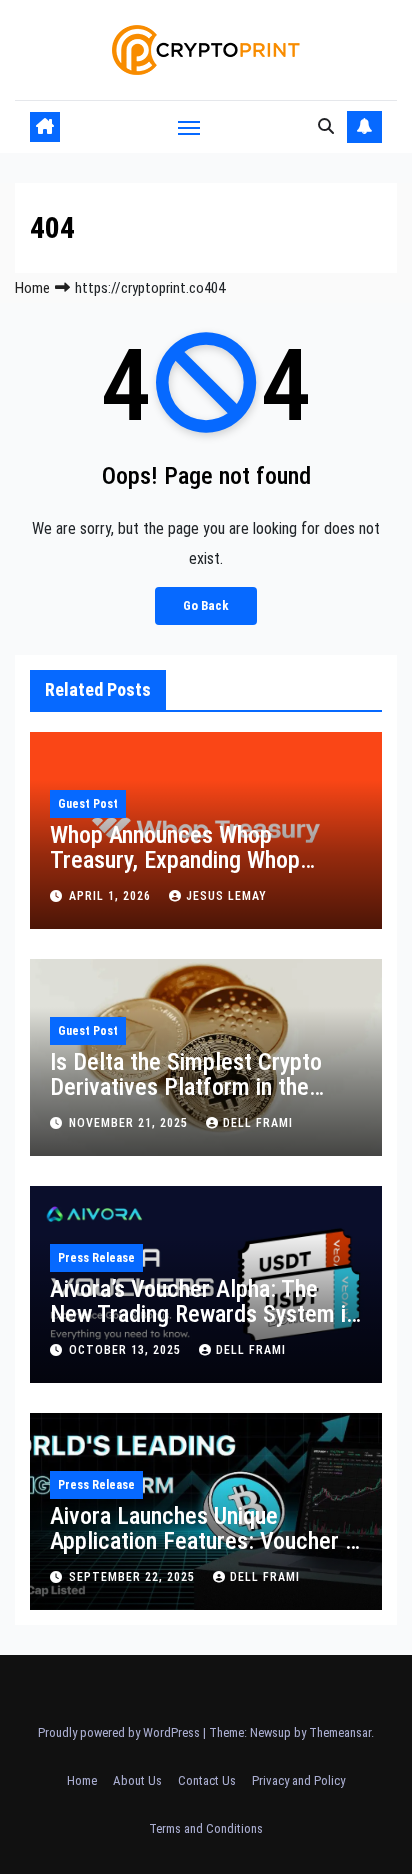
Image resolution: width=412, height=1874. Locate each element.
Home (32, 288)
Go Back (206, 605)
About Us (137, 1780)
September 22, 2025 (134, 1577)
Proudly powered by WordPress (120, 1732)
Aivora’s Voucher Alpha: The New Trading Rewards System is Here (203, 1314)
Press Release (96, 1258)
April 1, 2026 (112, 896)
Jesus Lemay (226, 896)
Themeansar (340, 1732)
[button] (326, 126)
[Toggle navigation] (189, 127)
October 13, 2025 (127, 1350)
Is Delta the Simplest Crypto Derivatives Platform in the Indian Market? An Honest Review (186, 1099)
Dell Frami (258, 1123)
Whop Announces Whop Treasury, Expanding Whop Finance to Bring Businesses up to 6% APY (200, 872)
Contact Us (207, 1780)
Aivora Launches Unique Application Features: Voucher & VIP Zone (204, 1541)
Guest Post (88, 804)
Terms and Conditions (206, 1828)
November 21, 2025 (130, 1123)
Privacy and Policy (298, 1780)
